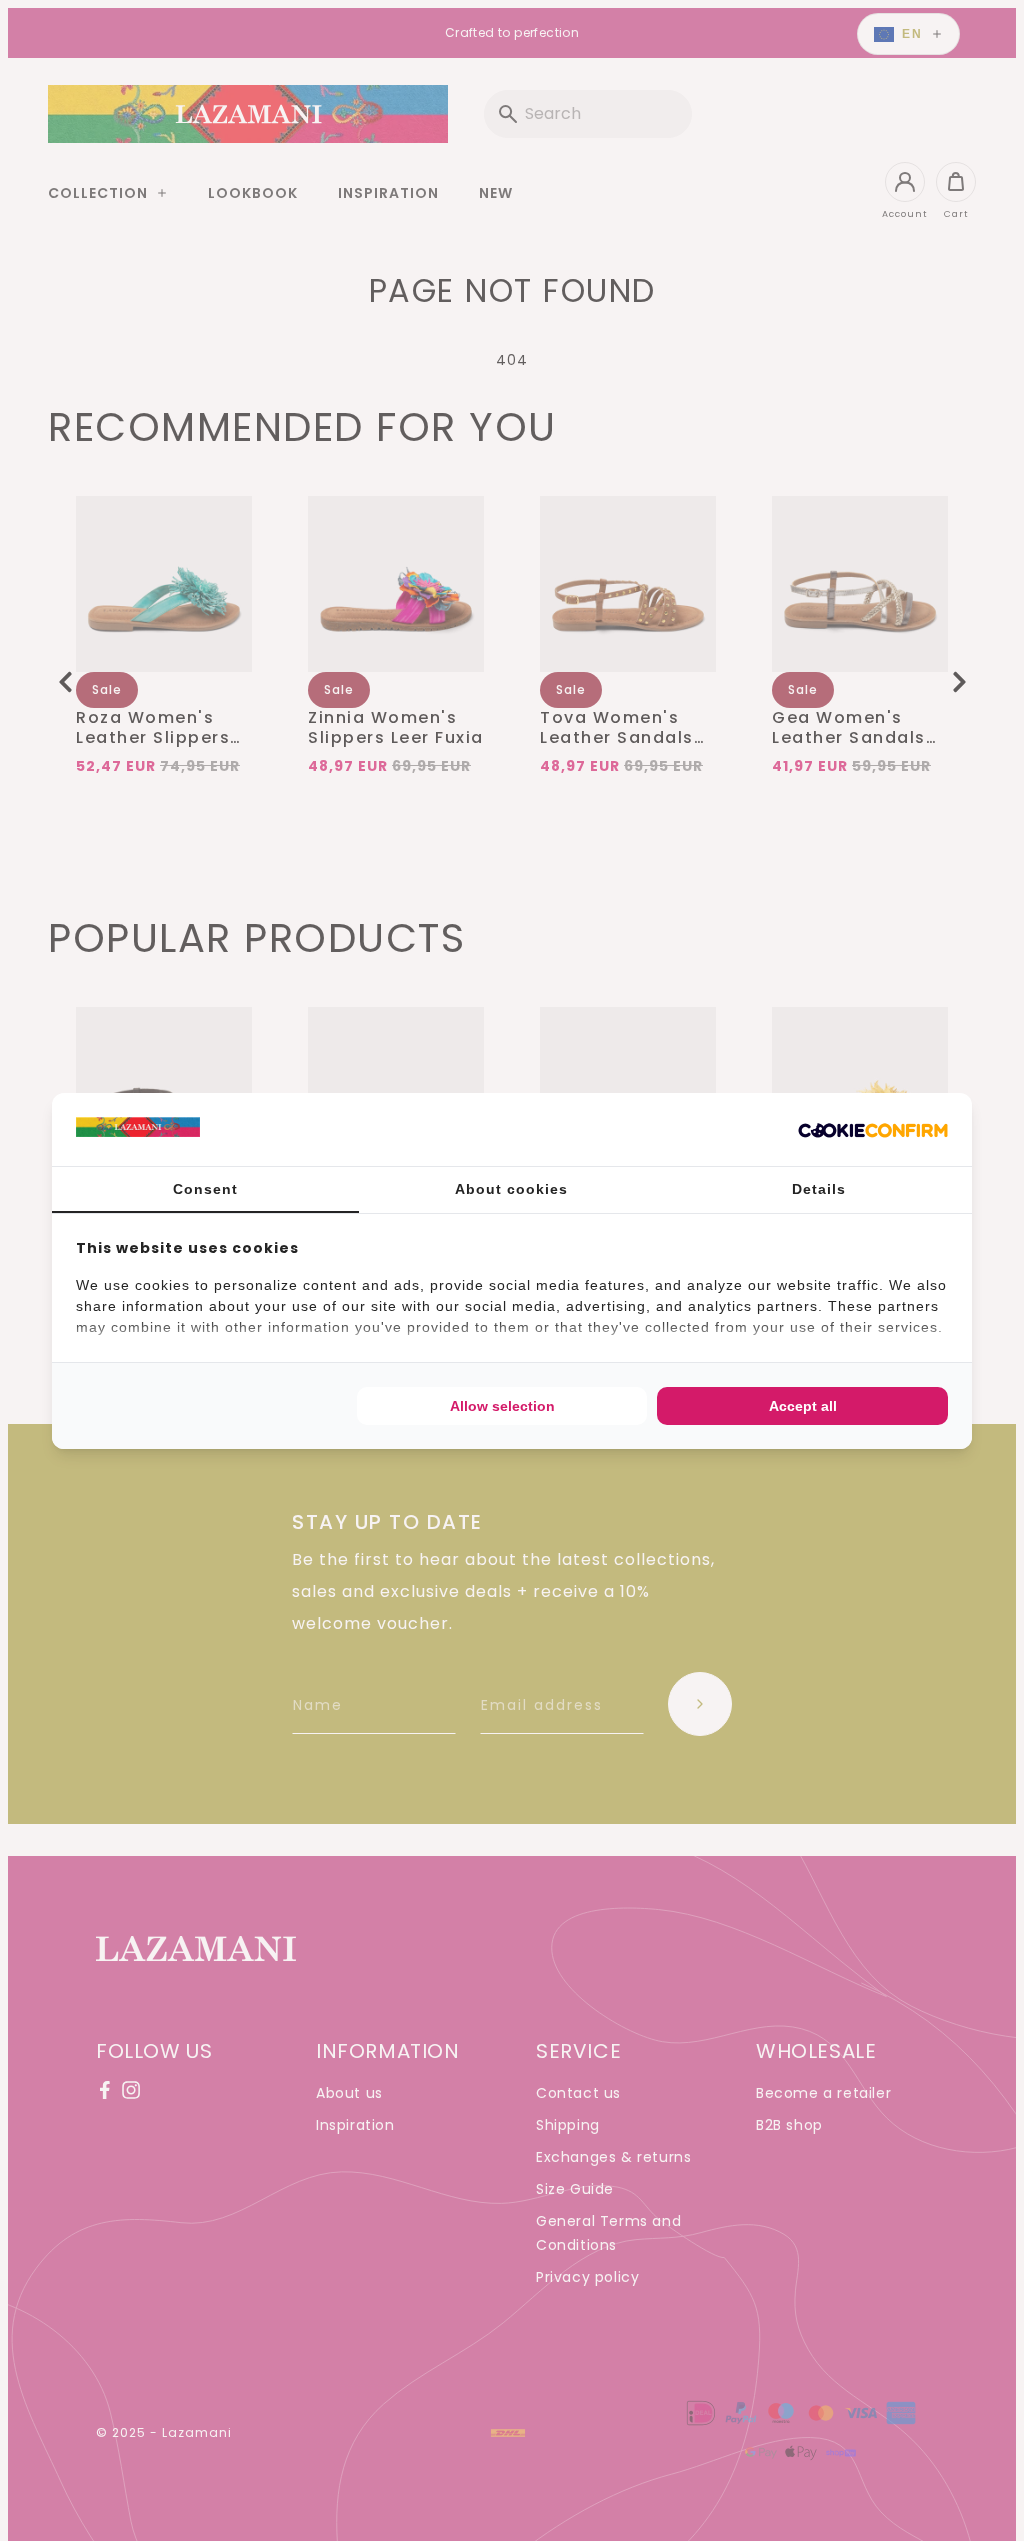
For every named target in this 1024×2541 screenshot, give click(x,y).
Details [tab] (819, 1189)
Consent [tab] (205, 1189)
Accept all (803, 1406)
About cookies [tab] (511, 1189)
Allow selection (502, 1406)
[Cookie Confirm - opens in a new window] (873, 1129)
